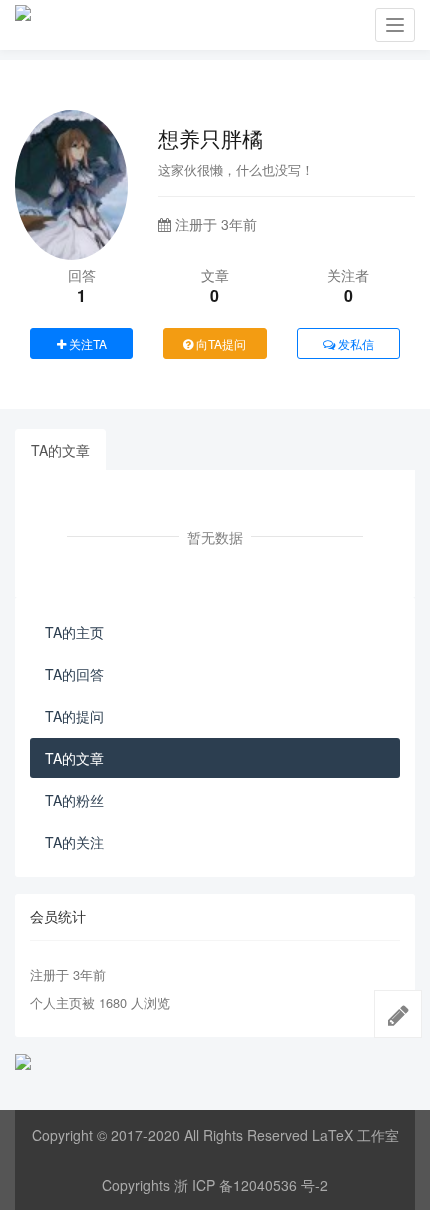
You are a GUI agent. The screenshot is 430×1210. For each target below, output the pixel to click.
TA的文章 (60, 450)
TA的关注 (74, 842)
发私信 (354, 343)
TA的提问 (74, 716)
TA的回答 (74, 674)
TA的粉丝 (74, 800)
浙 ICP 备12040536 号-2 (251, 1185)
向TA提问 (219, 343)
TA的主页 (74, 632)
